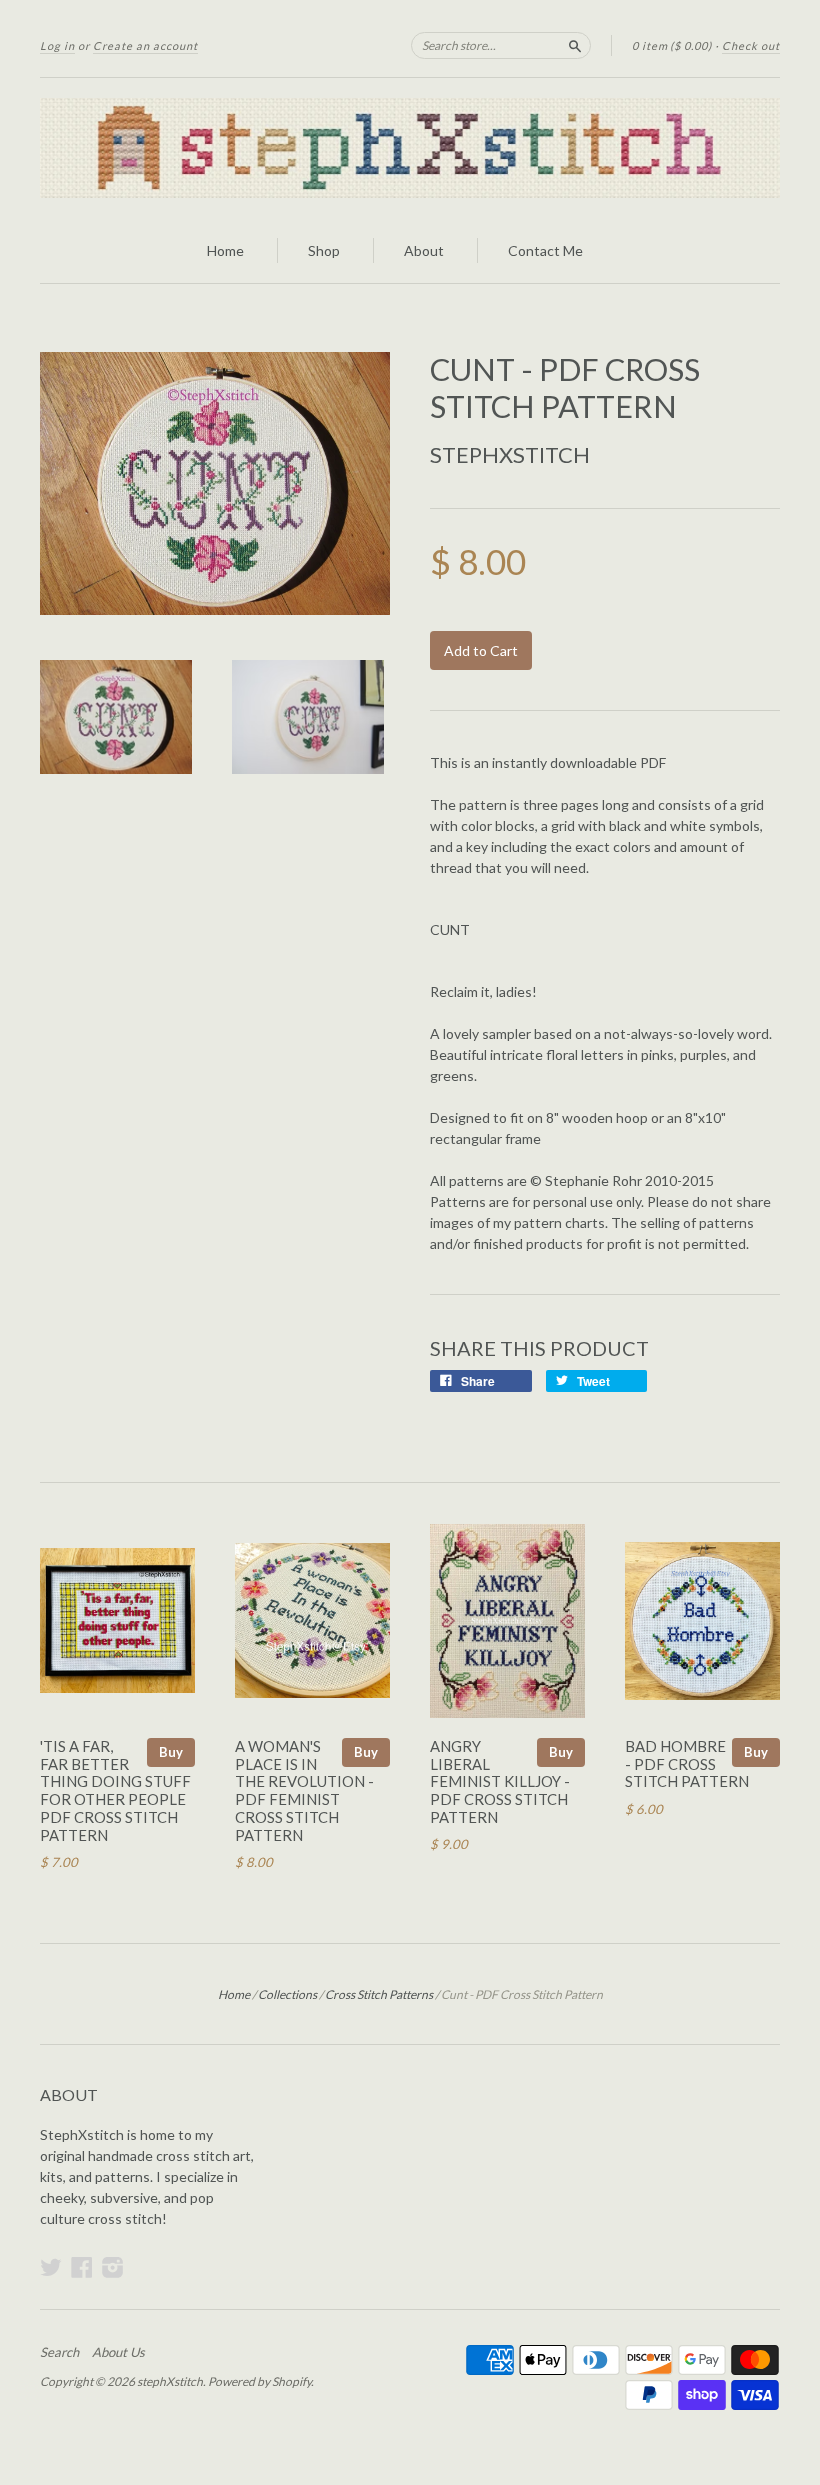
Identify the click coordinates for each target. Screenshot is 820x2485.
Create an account (145, 45)
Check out (751, 45)
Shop (324, 250)
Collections (287, 1994)
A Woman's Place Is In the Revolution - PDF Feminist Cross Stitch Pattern (304, 1790)
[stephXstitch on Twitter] (51, 2267)
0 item (672, 45)
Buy (171, 1752)
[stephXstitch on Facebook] (82, 2267)
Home (225, 250)
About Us (118, 2352)
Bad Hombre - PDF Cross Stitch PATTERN (687, 1764)
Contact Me (545, 250)
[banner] (410, 148)
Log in (57, 45)
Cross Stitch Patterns (379, 1994)
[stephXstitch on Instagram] (113, 2267)
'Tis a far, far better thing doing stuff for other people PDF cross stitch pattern (115, 1790)
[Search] (575, 45)
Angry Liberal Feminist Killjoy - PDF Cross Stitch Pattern (500, 1781)
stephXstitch (510, 454)
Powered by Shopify (259, 2381)
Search (59, 2352)
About (424, 250)
